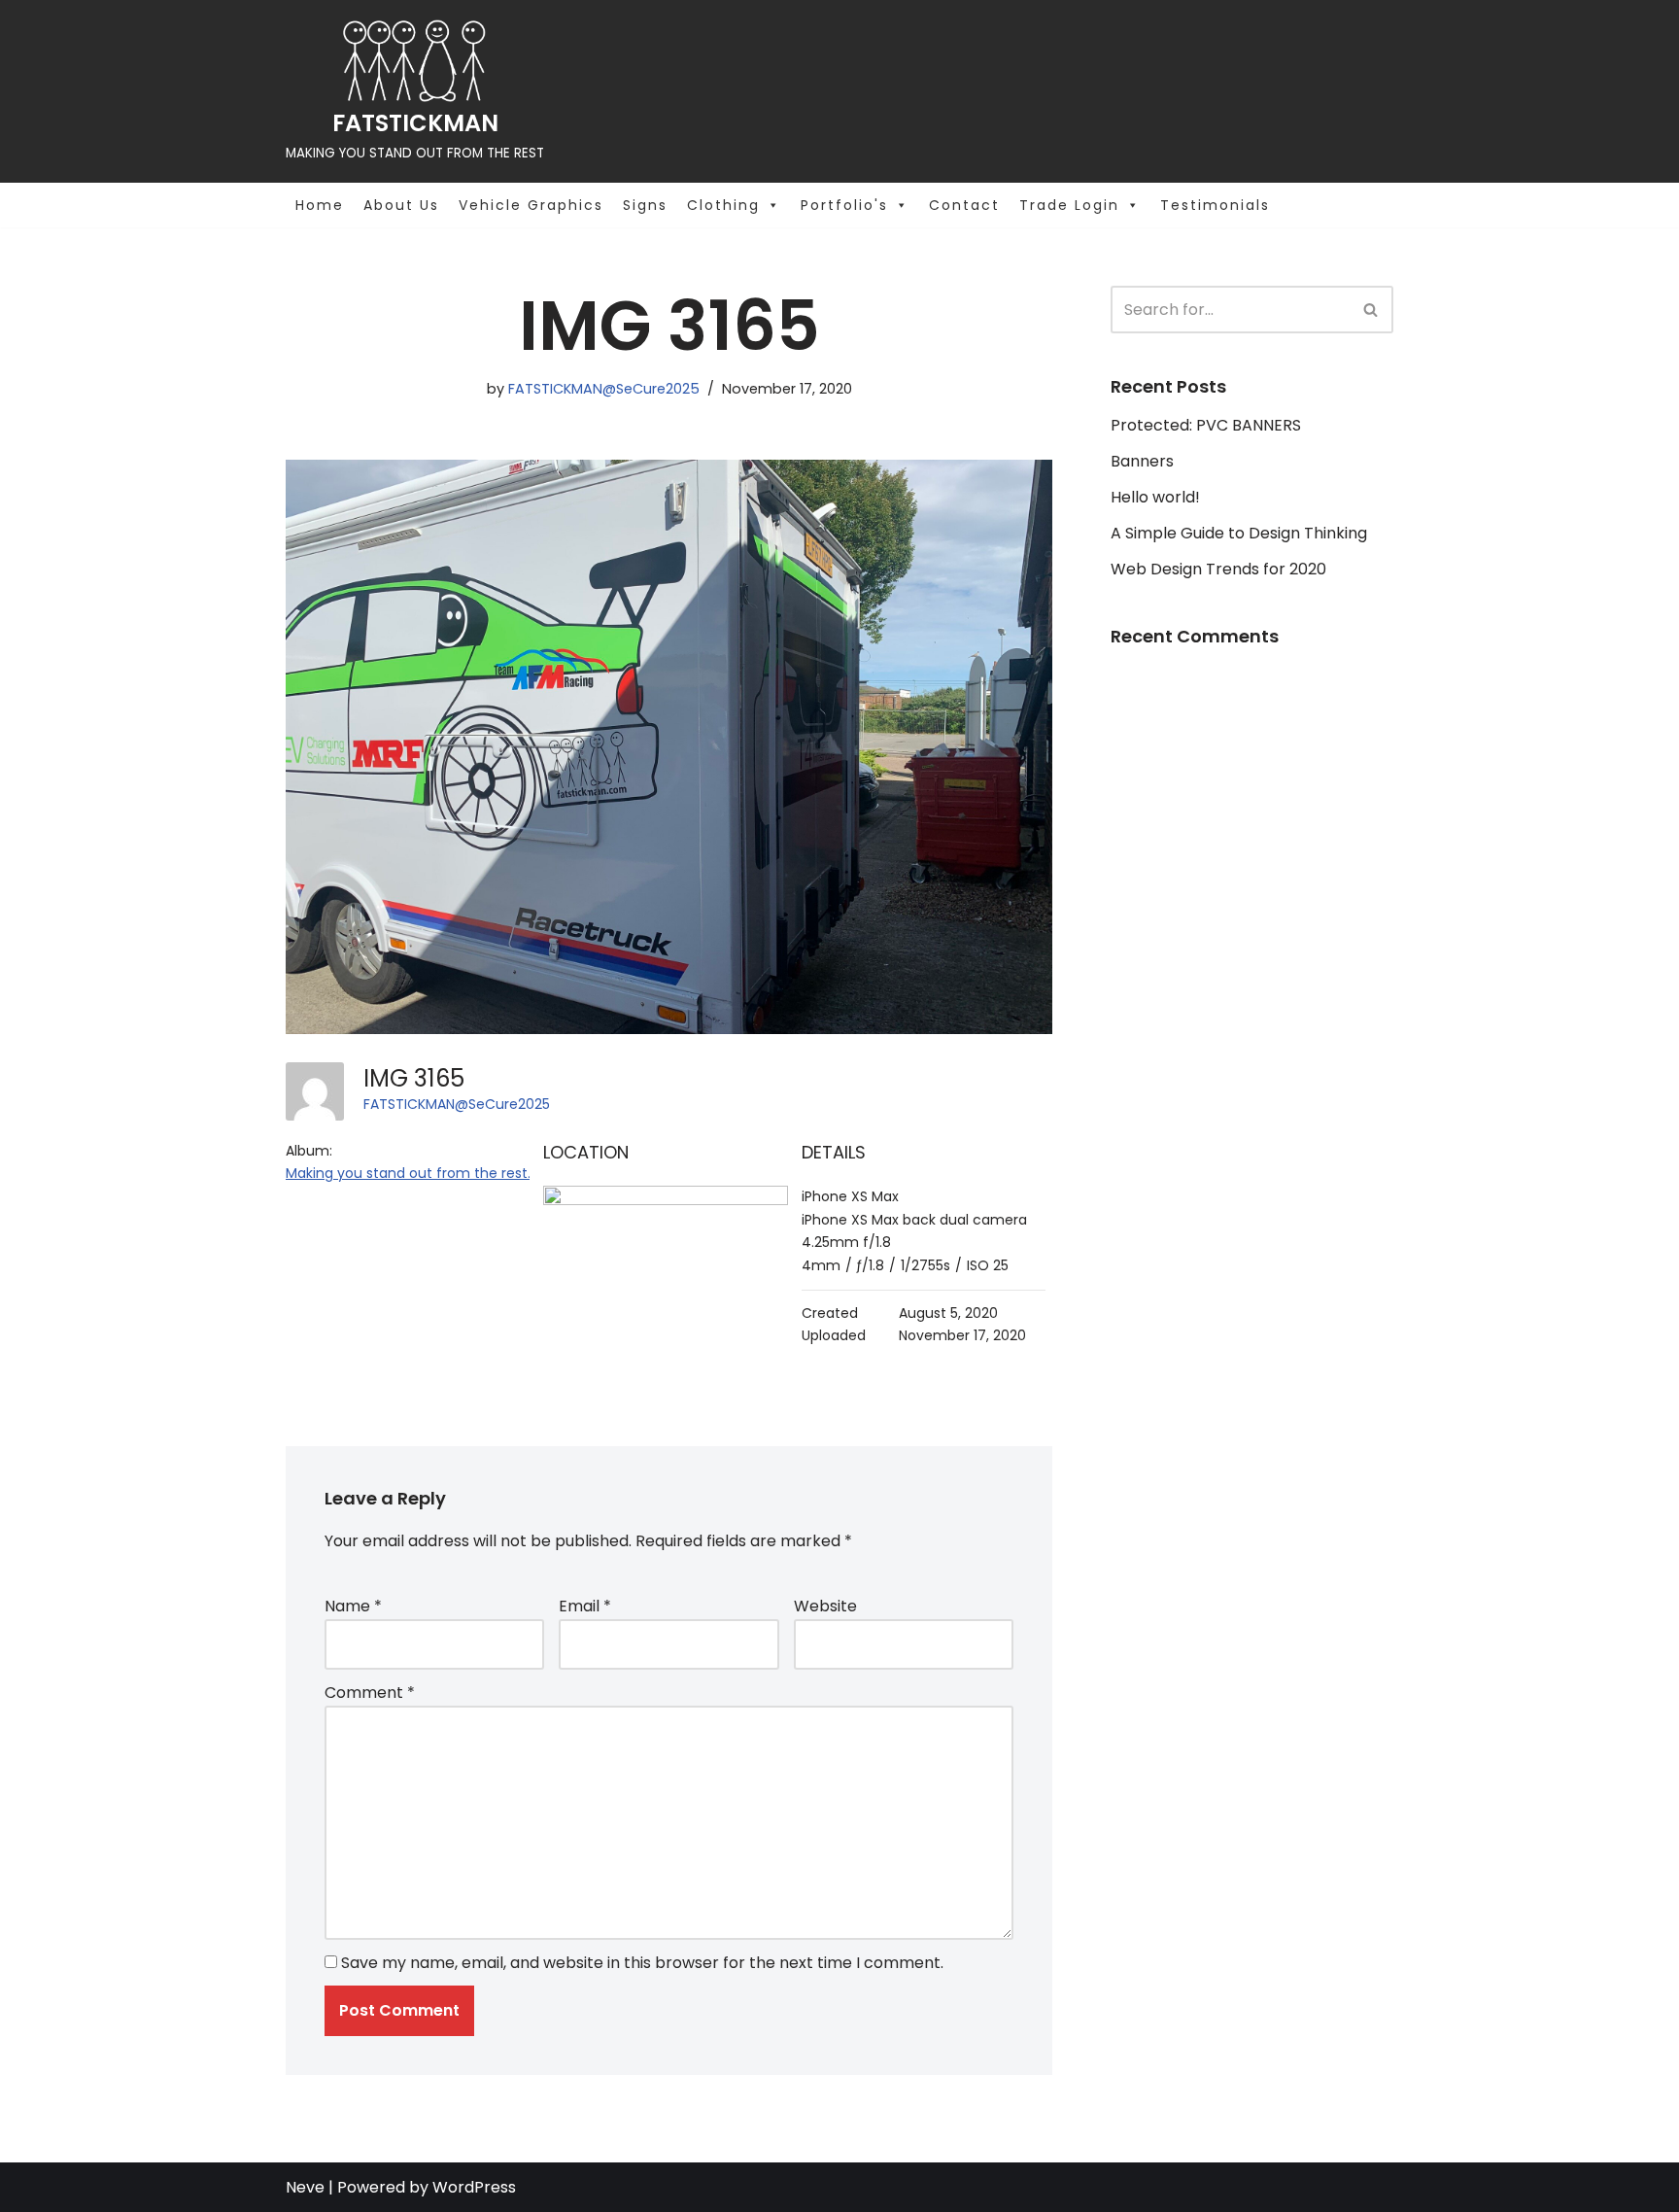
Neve (305, 2187)
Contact (964, 205)
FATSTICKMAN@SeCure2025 (604, 389)
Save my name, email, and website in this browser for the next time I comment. (642, 1963)
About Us (401, 205)
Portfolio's (844, 205)
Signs (645, 205)
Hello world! (1155, 497)
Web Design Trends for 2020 (1218, 569)
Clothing (723, 205)
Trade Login (1069, 205)
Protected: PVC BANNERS (1206, 425)
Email (585, 1606)
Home (320, 205)
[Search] (1371, 310)
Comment (370, 1693)
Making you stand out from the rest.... (412, 1173)
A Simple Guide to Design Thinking (1239, 533)
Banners (1142, 461)
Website (825, 1606)
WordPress (474, 2187)
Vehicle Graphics (531, 205)
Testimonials (1215, 205)
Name (353, 1606)
